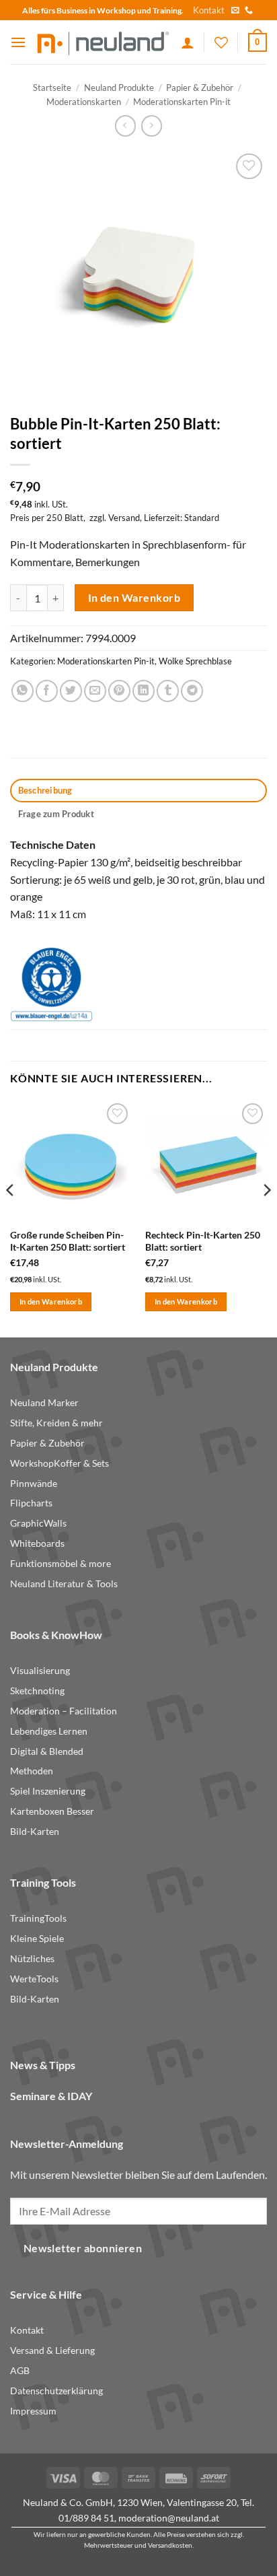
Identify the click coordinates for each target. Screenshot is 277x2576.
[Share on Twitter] (71, 691)
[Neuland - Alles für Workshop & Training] (104, 42)
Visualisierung (40, 1671)
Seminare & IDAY (51, 2096)
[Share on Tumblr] (168, 691)
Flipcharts (31, 1503)
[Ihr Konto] (188, 42)
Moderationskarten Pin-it (182, 102)
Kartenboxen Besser (52, 1811)
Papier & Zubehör (200, 88)
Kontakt (209, 10)
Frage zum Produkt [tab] (56, 814)
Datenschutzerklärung (56, 2391)
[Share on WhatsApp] (23, 691)
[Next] (266, 1217)
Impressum (33, 2411)
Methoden (32, 1771)
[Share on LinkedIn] (144, 691)
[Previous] (11, 1217)
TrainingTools (38, 1918)
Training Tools (43, 1882)
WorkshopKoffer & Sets (60, 1463)
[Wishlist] (221, 42)
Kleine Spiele (37, 1939)
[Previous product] (152, 126)
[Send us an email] (235, 11)
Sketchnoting (37, 1691)
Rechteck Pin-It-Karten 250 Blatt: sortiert (203, 1241)
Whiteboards (37, 1543)
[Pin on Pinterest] (119, 691)
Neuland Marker (44, 1403)
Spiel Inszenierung (48, 1791)
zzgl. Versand (115, 518)
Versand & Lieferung (52, 2351)
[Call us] (249, 11)
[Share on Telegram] (192, 691)
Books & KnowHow (56, 1635)
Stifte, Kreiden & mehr (56, 1423)
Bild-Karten (35, 1832)
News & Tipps (43, 2065)
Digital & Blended (47, 1751)
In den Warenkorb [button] (51, 1301)
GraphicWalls (38, 1523)
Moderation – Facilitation (64, 1711)
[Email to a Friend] (95, 691)
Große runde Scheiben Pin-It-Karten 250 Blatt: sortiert (68, 1241)
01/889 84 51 (86, 2518)
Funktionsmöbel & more (61, 1564)
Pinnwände (34, 1484)
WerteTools (34, 1979)
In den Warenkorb (134, 598)
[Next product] (125, 126)
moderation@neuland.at (169, 2518)
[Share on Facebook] (47, 691)
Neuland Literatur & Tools (64, 1584)
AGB (20, 2371)
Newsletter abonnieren (83, 2248)
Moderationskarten (84, 102)
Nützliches (32, 1959)
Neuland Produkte (119, 88)
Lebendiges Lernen (49, 1731)
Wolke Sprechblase (195, 661)
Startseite (52, 88)
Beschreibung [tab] (45, 790)
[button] (18, 42)
